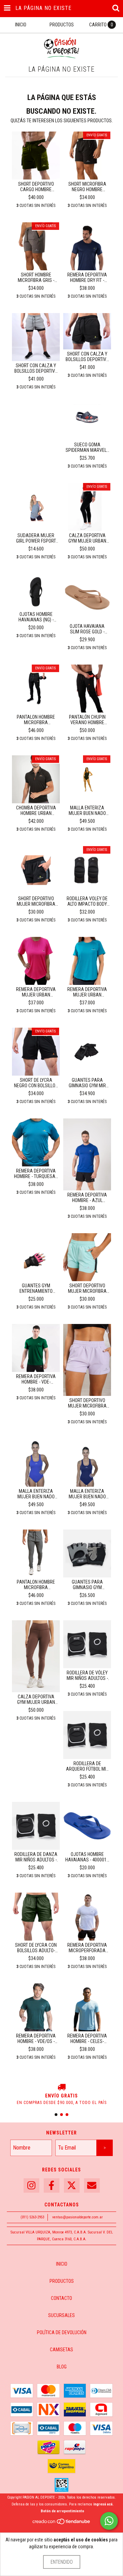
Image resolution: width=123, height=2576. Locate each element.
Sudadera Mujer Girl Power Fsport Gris (36, 538)
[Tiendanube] (62, 2524)
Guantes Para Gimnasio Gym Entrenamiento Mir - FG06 (87, 1585)
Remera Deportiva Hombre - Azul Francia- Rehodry (87, 1198)
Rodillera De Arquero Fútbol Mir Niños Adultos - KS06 (87, 1766)
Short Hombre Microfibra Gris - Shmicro (36, 277)
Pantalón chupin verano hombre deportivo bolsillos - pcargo (87, 720)
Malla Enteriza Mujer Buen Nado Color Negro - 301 (87, 810)
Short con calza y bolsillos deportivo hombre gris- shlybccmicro (36, 368)
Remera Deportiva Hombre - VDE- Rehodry (36, 1379)
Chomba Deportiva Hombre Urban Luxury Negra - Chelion (36, 810)
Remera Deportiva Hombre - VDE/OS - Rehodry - (36, 2039)
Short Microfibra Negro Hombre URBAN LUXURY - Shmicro (87, 187)
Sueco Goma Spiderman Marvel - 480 (87, 447)
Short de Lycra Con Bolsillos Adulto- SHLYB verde (36, 1948)
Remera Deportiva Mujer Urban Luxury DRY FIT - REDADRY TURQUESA (87, 992)
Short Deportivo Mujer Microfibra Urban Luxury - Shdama (36, 901)
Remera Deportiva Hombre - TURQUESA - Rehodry (36, 1174)
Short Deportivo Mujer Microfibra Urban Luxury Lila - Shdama (87, 1403)
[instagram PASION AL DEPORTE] (31, 2186)
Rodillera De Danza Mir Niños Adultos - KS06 (36, 1857)
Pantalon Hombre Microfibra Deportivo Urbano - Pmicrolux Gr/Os (36, 1585)
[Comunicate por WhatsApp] (109, 2521)
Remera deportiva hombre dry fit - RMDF (87, 277)
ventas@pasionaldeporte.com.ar (78, 2217)
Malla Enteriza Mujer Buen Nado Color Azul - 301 (87, 1494)
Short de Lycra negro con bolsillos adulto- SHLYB (36, 1083)
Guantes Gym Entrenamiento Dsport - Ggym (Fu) (36, 1288)
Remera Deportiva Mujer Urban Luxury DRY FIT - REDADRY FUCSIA (36, 992)
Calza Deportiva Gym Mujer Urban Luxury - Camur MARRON (36, 1699)
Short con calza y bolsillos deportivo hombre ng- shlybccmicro (87, 357)
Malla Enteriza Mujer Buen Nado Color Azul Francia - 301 (36, 1494)
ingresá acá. (103, 2504)
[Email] (92, 2186)
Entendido (62, 2562)
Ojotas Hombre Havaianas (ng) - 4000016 (36, 617)
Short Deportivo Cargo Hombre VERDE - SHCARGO (36, 187)
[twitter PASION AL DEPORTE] (72, 2186)
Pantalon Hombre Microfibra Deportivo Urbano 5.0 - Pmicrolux (36, 720)
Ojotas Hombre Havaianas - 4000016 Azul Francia (87, 1857)
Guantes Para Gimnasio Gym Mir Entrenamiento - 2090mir (87, 1083)
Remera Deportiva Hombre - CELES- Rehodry (87, 2039)
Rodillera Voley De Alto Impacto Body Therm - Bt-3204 (87, 901)
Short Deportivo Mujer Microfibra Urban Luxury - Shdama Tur (87, 1288)
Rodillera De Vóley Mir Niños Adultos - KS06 (87, 1675)
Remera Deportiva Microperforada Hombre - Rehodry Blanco (87, 1948)
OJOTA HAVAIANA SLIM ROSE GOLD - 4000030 (87, 629)
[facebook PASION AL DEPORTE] (52, 2186)
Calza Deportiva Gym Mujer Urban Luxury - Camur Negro (87, 538)
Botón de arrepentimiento (62, 2511)
